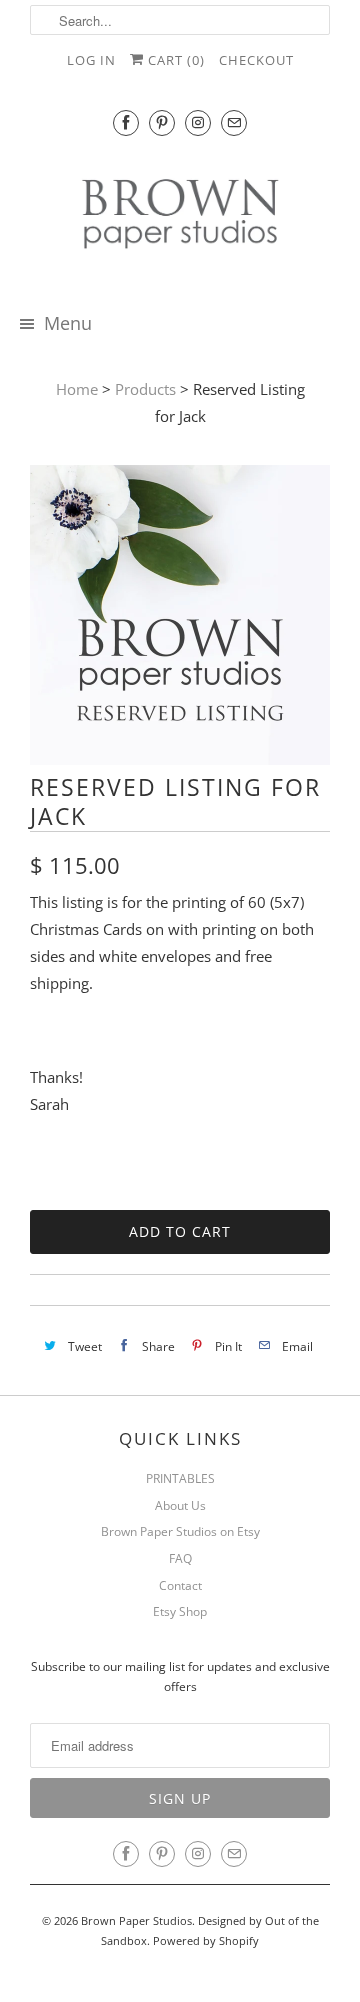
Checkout (256, 60)
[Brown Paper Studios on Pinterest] (162, 122)
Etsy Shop (180, 1611)
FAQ (180, 1558)
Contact (180, 1585)
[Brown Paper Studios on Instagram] (198, 122)
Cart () (174, 60)
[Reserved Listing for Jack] (180, 759)
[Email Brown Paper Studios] (234, 122)
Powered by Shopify (206, 1940)
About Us (180, 1505)
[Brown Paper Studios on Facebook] (126, 122)
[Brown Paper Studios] (180, 217)
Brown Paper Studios (136, 1920)
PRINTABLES (180, 1478)
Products (145, 389)
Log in (91, 60)
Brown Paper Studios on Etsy (180, 1531)
